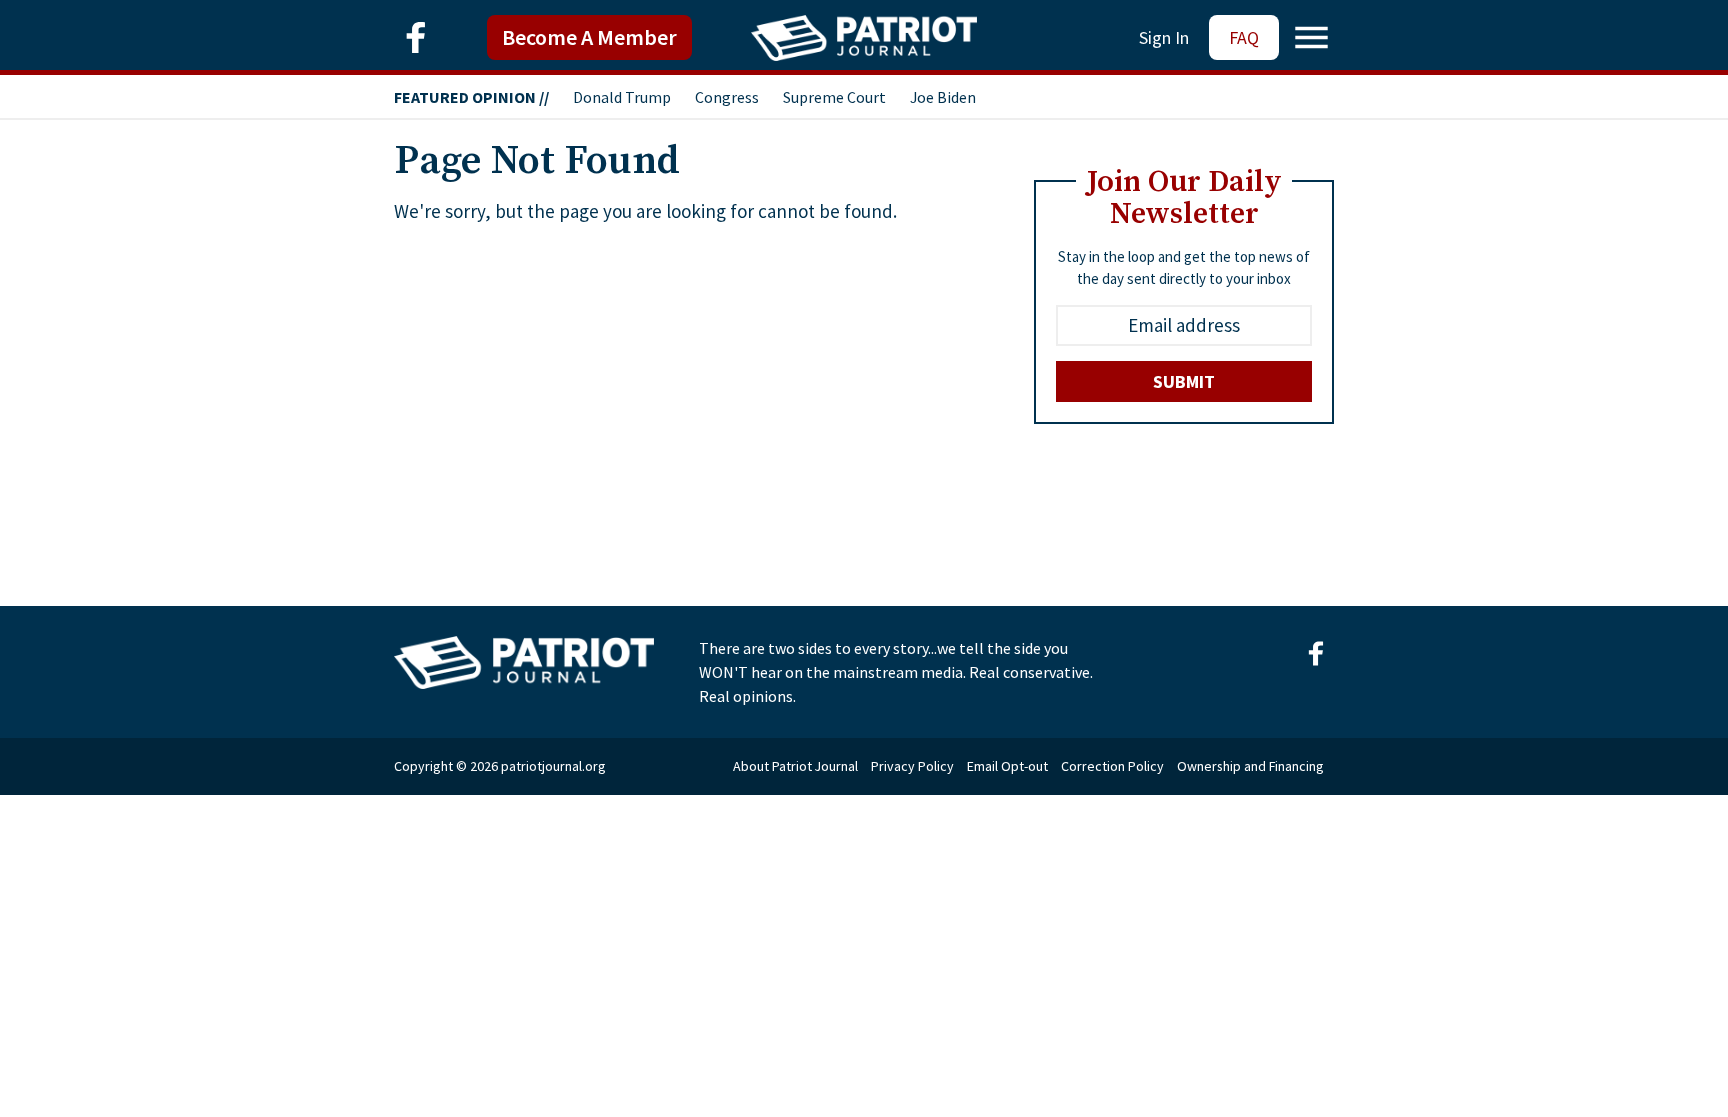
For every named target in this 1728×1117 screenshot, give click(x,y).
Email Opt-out (1007, 766)
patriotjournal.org (553, 766)
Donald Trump (622, 97)
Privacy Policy (912, 766)
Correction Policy (1112, 766)
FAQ (1244, 37)
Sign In (1164, 37)
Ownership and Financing (1250, 766)
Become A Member (589, 37)
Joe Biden (943, 97)
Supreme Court (834, 97)
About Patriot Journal (795, 766)
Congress (727, 97)
